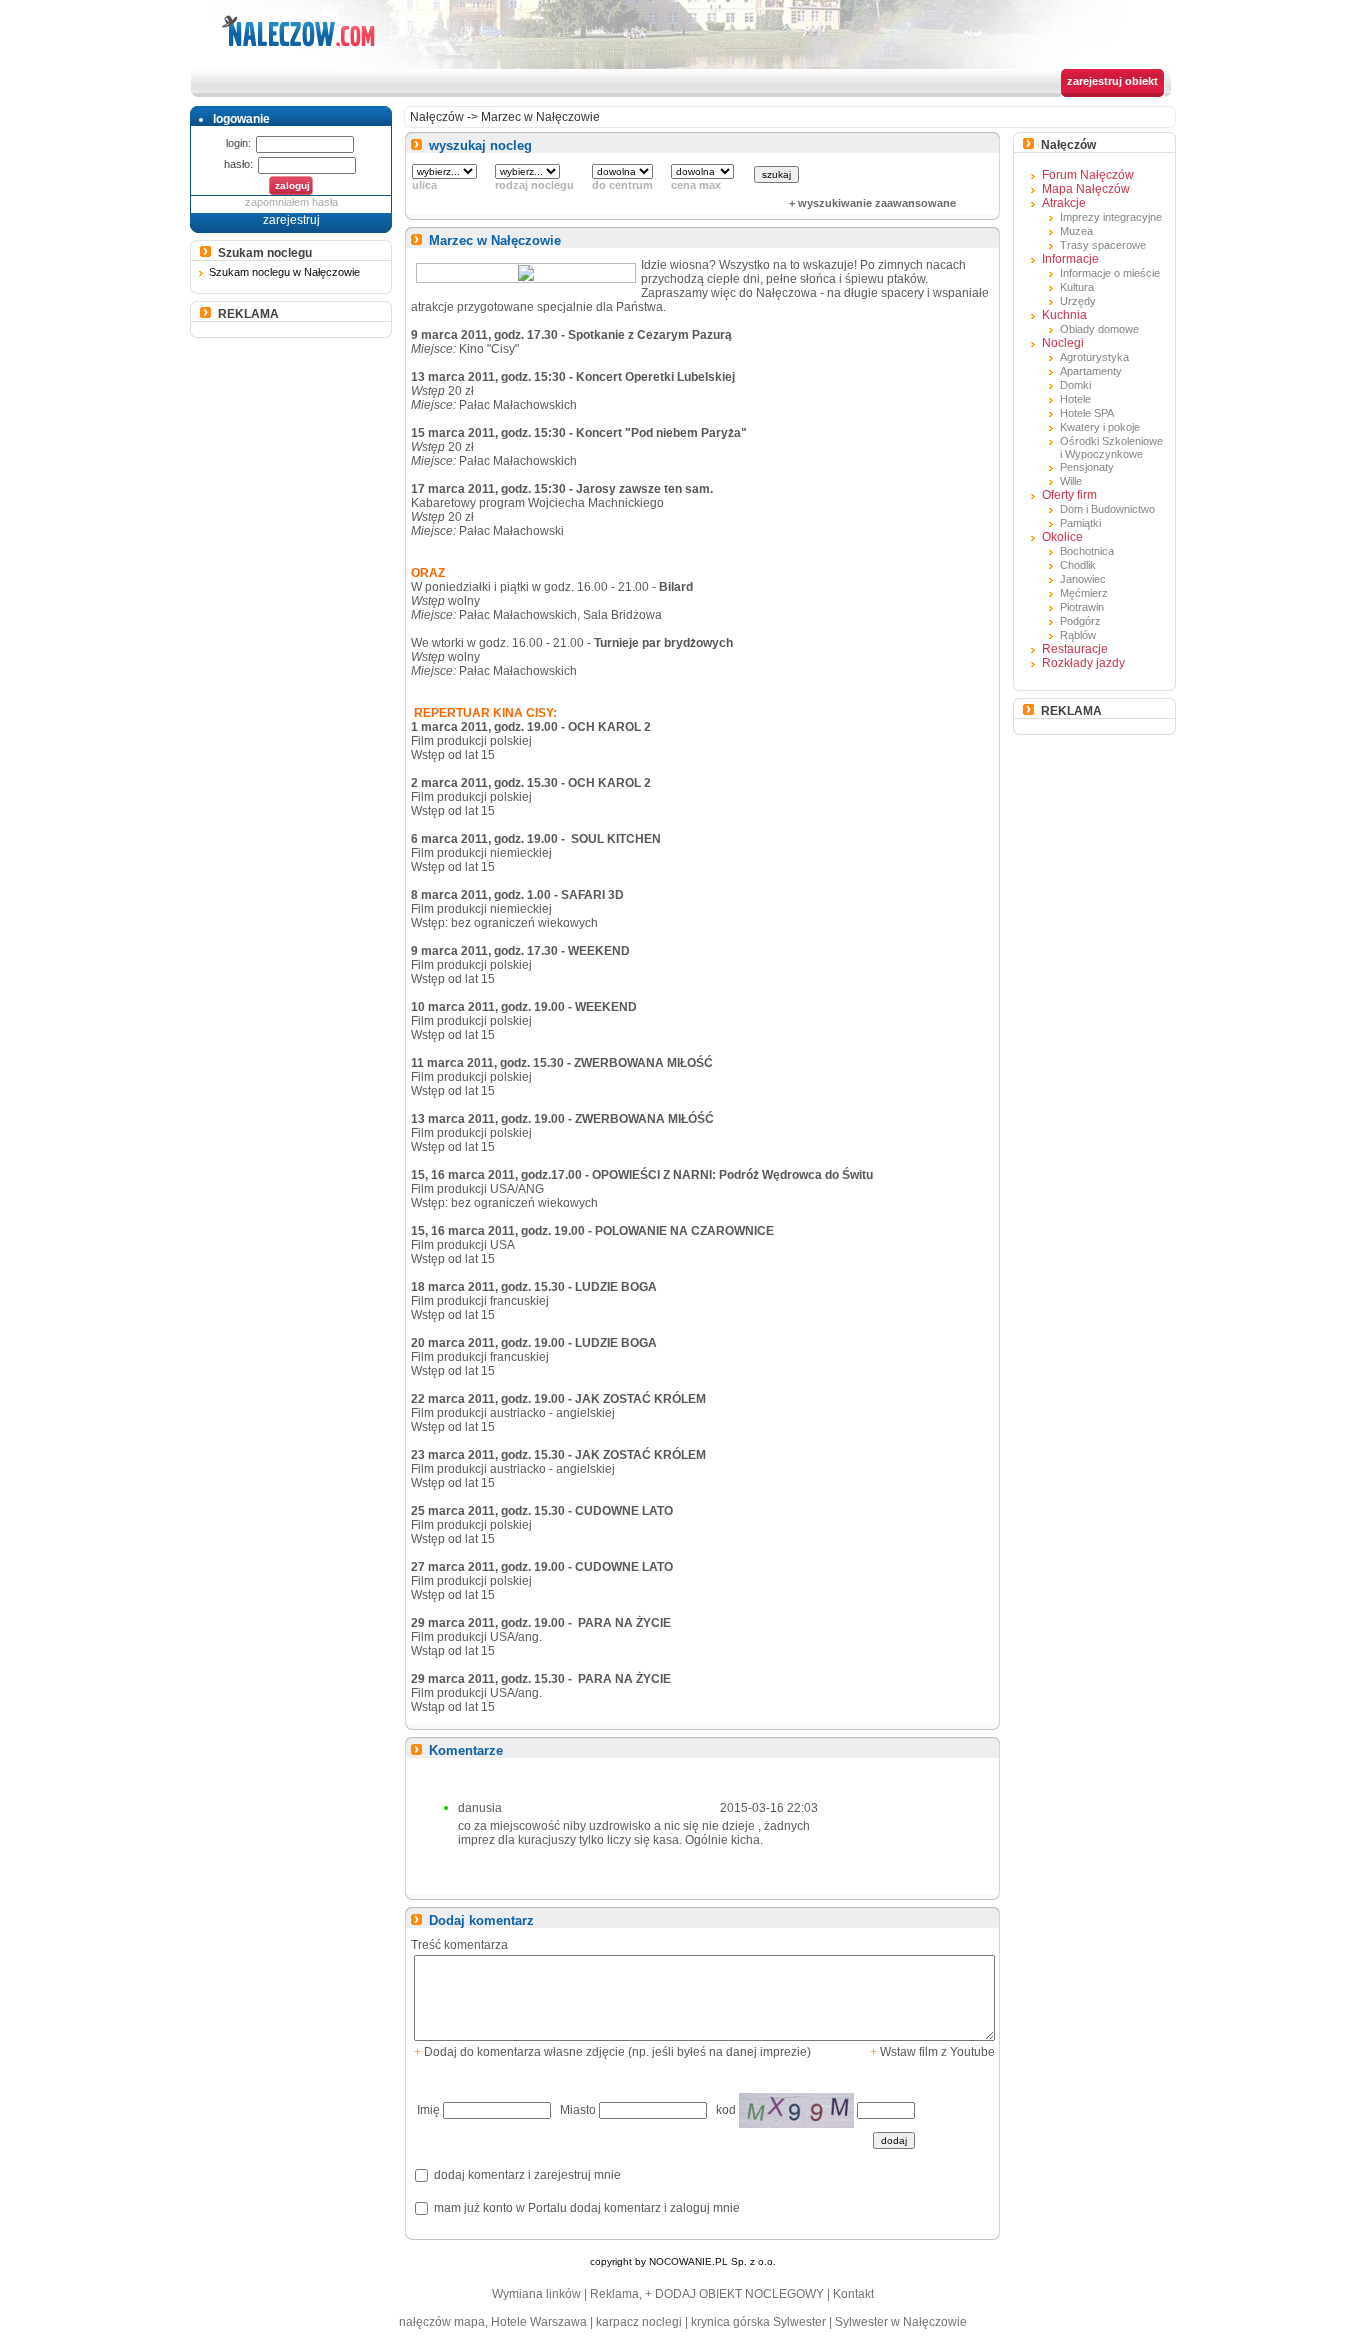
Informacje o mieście (1110, 273)
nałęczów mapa (442, 2322)
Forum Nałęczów (1088, 175)
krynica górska (730, 2322)
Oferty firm (1069, 495)
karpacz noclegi (639, 2322)
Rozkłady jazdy (1083, 663)
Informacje (1070, 259)
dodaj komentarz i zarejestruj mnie (526, 2175)
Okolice (1062, 537)
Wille (1071, 481)
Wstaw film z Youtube (932, 2052)
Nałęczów (437, 117)
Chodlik (1078, 565)
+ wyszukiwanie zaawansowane (872, 203)
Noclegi (1063, 343)
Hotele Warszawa (539, 2322)
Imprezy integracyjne (1111, 217)
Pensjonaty (1087, 467)
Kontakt (853, 2294)
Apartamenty (1091, 371)
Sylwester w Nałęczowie (901, 2322)
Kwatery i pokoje (1100, 427)
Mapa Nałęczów (1086, 189)
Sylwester (799, 2322)
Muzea (1076, 231)
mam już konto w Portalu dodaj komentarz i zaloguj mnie (585, 2208)
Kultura (1077, 287)
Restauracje (1075, 649)
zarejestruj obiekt (1112, 81)
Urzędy (1078, 301)
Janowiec (1083, 579)
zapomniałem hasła (291, 202)
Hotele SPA (1087, 413)
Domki (1075, 385)
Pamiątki (1080, 523)
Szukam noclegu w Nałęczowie (284, 272)
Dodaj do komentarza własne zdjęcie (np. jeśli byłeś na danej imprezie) (612, 2052)
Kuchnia (1064, 315)
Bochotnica (1087, 551)
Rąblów (1078, 635)
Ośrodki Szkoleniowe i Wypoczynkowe (1111, 447)
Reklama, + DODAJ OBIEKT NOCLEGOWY (707, 2294)
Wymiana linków (536, 2294)
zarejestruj (291, 220)
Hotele (1075, 399)
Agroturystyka (1094, 357)
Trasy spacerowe (1103, 245)
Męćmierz (1084, 593)
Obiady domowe (1099, 329)
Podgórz (1080, 621)
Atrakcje (1064, 203)
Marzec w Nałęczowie (540, 117)
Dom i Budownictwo (1107, 509)
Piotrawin (1082, 607)
